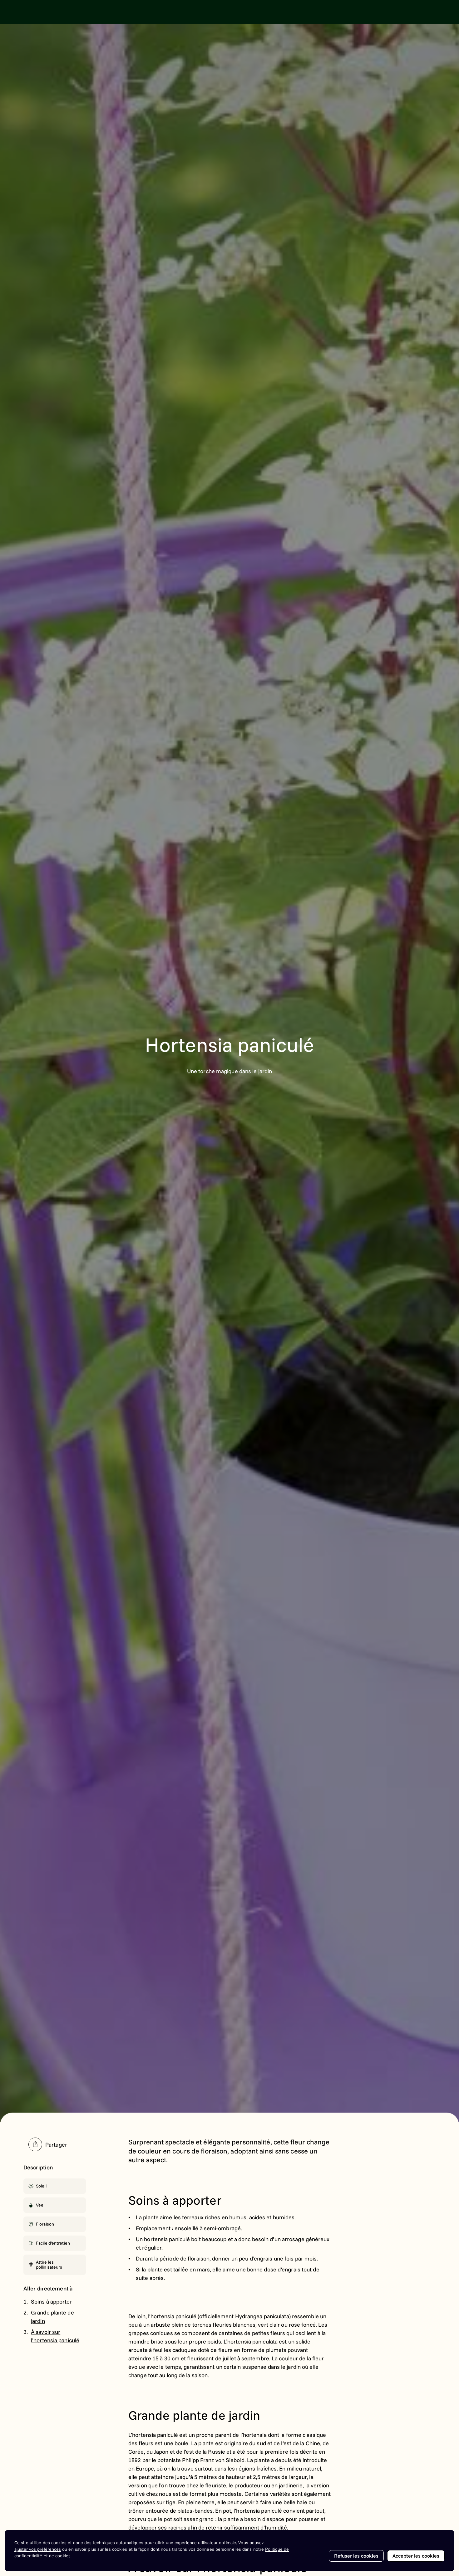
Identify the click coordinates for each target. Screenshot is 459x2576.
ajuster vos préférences (38, 2549)
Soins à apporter (52, 2302)
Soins (153, 12)
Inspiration (96, 12)
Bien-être (182, 12)
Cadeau (127, 12)
